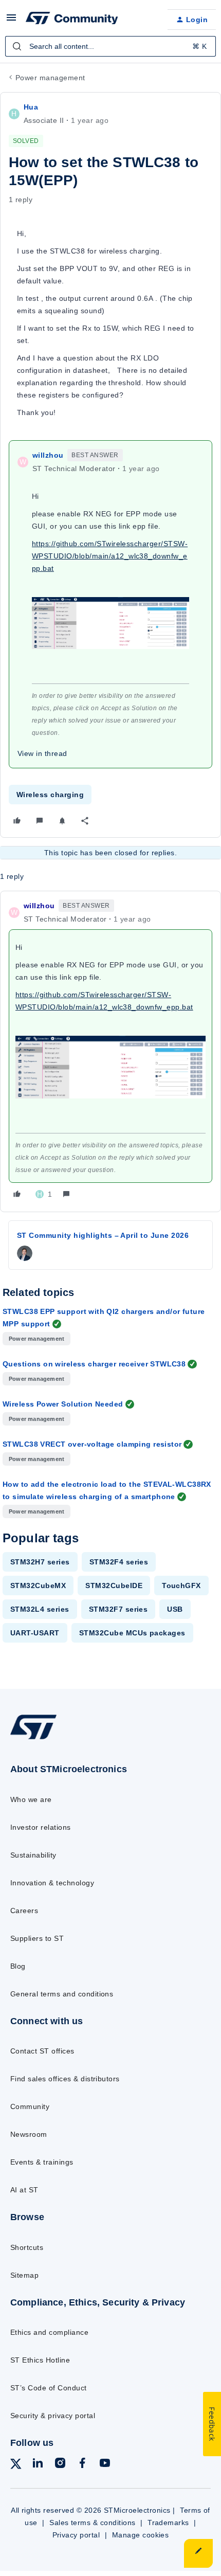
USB (175, 1609)
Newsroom (29, 2134)
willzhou (48, 455)
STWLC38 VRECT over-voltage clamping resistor (92, 1444)
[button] (11, 21)
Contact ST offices (42, 2051)
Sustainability (33, 1855)
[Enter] (17, 46)
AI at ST (24, 2190)
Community (30, 2106)
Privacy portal (76, 2535)
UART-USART (35, 1633)
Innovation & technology (52, 1883)
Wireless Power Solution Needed (63, 1404)
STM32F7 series (118, 1609)
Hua (31, 107)
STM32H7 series (40, 1562)
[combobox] (110, 46)
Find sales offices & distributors (65, 2079)
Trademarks (168, 2523)
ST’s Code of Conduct (49, 2388)
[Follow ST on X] (16, 2466)
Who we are (31, 1799)
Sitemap (24, 2275)
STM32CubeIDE (114, 1586)
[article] (110, 1051)
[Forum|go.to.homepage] (72, 20)
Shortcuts (27, 2247)
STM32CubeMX (38, 1586)
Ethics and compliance (49, 2332)
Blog (18, 1966)
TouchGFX (181, 1586)
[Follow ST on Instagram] (60, 2465)
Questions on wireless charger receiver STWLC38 (94, 1364)
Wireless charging (50, 795)
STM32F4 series (119, 1562)
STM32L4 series (40, 1609)
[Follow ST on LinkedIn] (38, 2465)
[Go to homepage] (33, 1739)
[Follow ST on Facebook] (82, 2465)
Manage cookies (141, 2535)
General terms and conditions (62, 1994)
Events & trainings (42, 2162)
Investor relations (41, 1827)
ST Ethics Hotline (40, 2360)
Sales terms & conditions (93, 2523)
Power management (50, 78)
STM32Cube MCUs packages (132, 1633)
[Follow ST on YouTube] (105, 2465)
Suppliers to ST (37, 1938)
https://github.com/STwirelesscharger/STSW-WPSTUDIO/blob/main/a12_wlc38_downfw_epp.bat (110, 556)
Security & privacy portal (53, 2416)
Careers (24, 1911)
